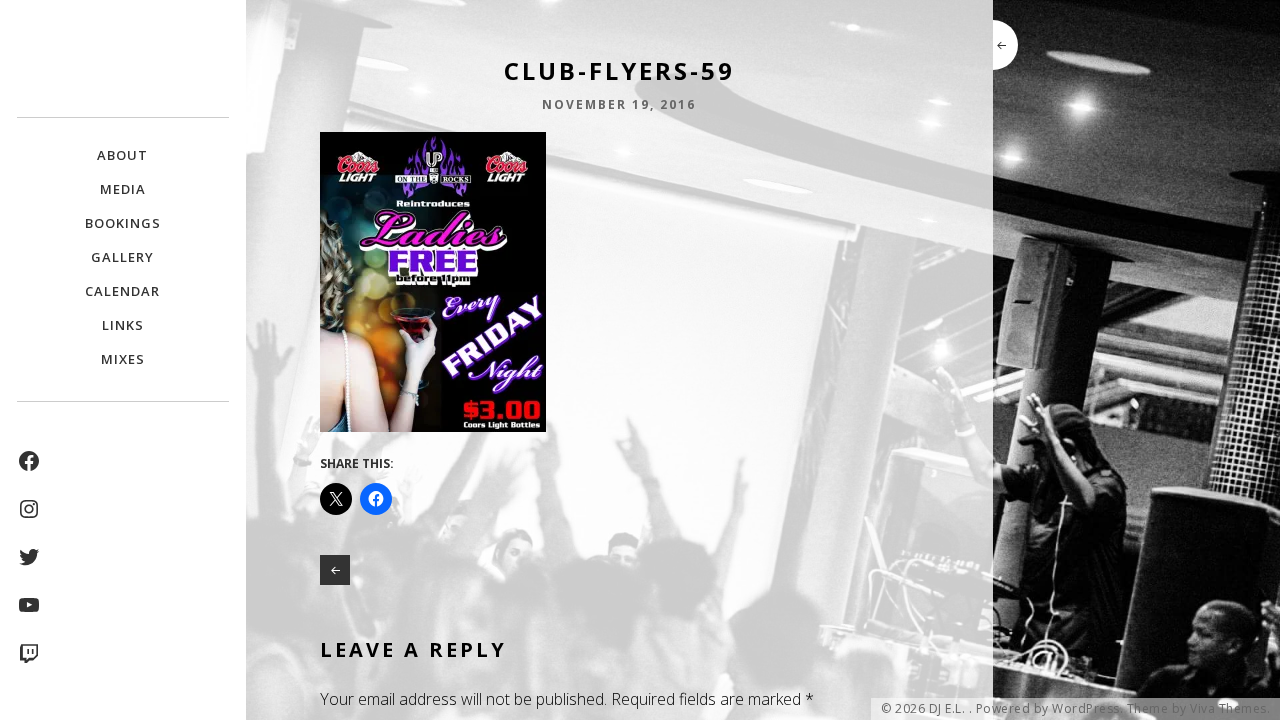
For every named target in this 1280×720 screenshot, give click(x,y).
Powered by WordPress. (1050, 709)
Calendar (122, 291)
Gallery (122, 257)
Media (123, 189)
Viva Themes (1228, 709)
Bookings (123, 223)
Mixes (123, 359)
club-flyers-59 (335, 570)
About (122, 155)
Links (123, 325)
